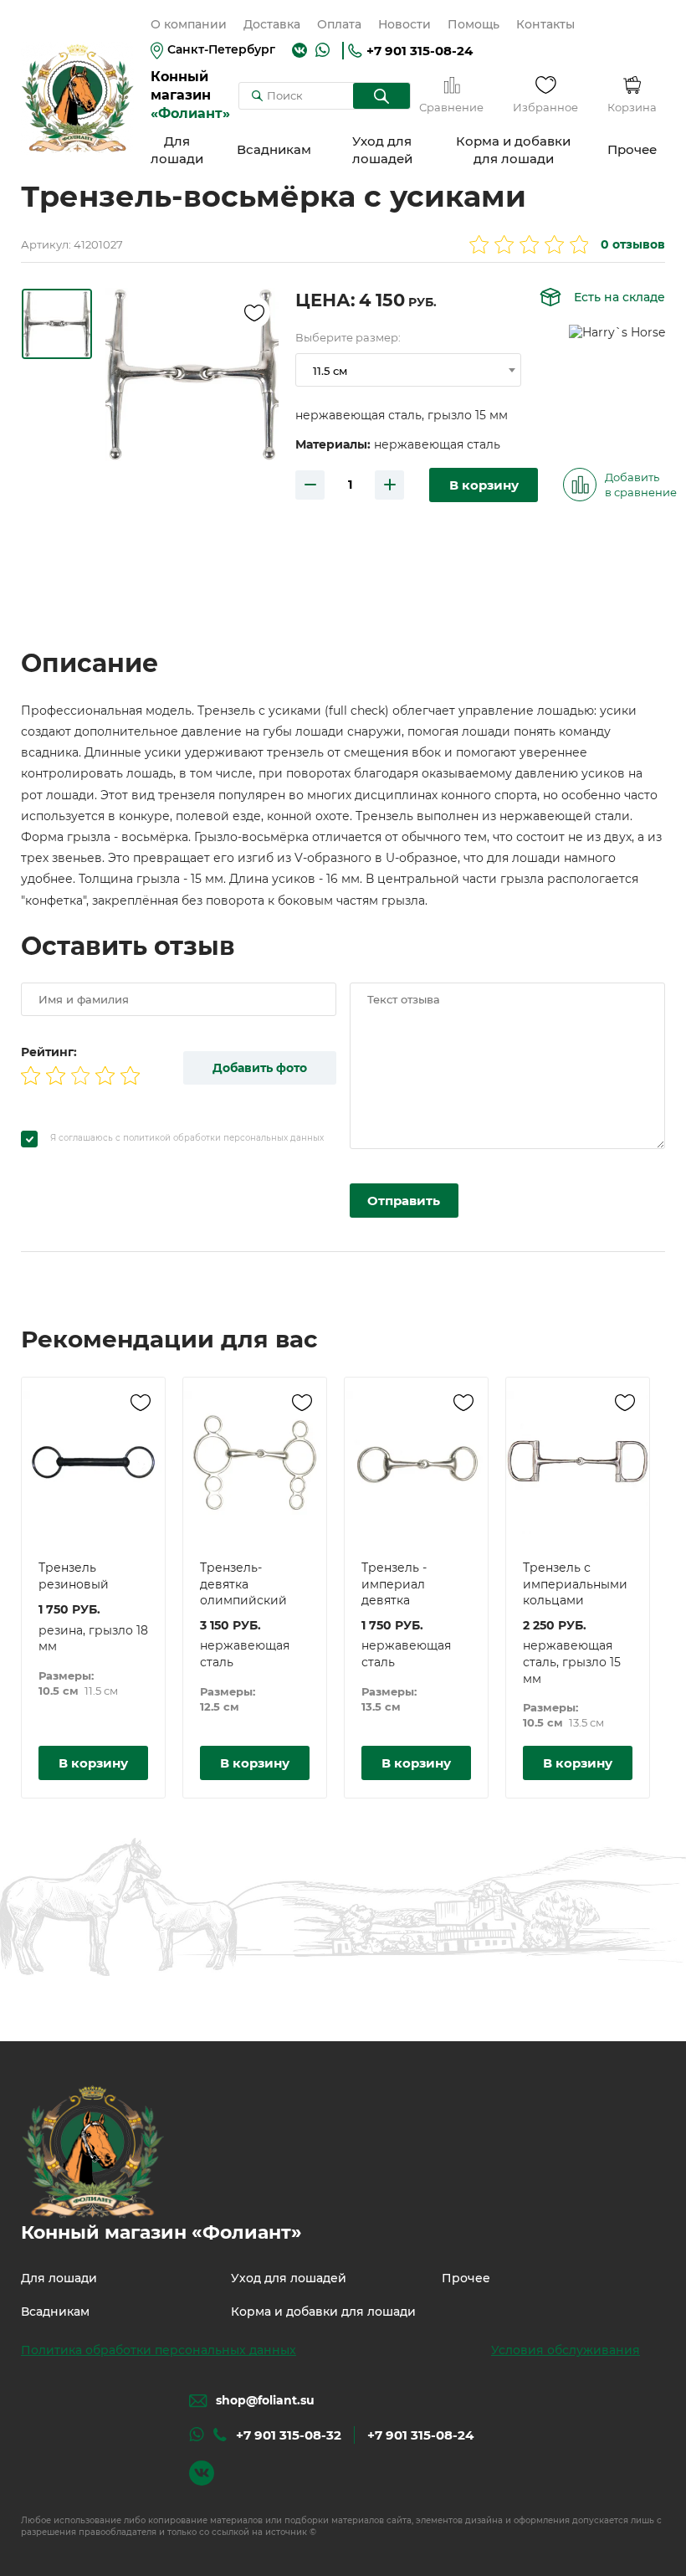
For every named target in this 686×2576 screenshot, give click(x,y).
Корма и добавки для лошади (513, 150)
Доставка (272, 24)
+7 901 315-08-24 (420, 51)
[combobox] (408, 370)
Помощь (474, 24)
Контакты (545, 24)
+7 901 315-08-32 (289, 2435)
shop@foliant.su (265, 2400)
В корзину (484, 485)
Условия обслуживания (566, 2350)
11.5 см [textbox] (330, 371)
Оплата (339, 24)
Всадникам (274, 149)
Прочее (632, 149)
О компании (189, 24)
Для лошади (177, 150)
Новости (404, 24)
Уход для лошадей (382, 150)
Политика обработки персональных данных (159, 2350)
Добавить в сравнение (641, 485)
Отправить (404, 1201)
